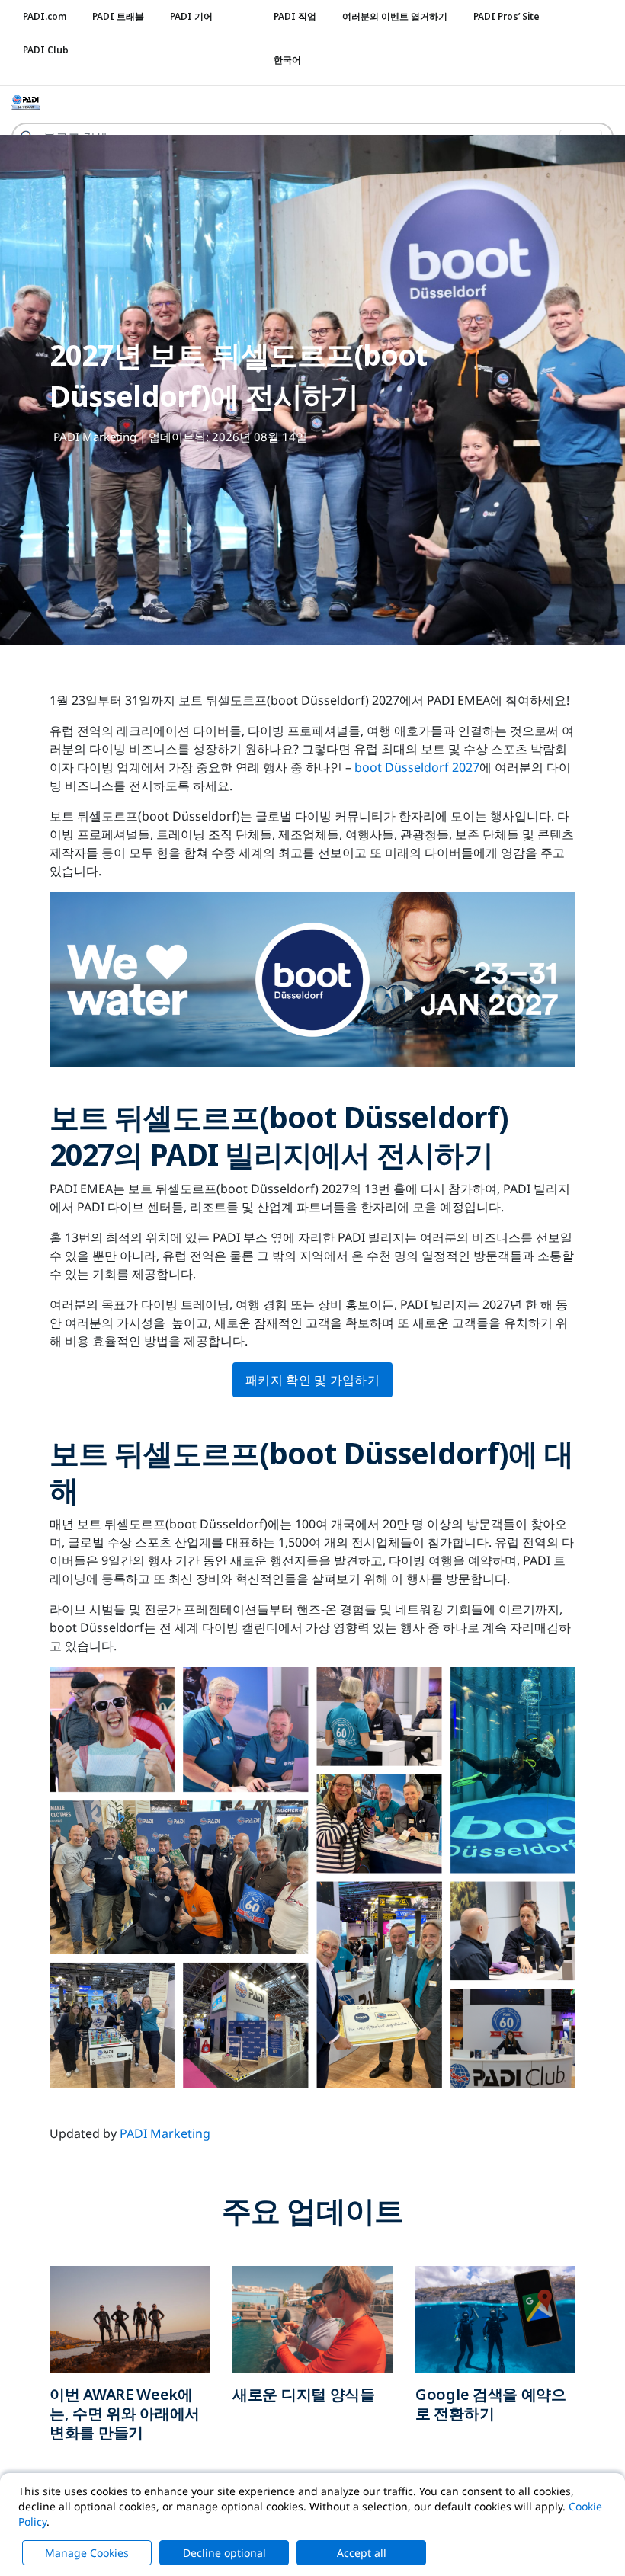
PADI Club (46, 50)
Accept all (362, 2553)
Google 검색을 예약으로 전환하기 (491, 2404)
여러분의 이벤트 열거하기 (395, 16)
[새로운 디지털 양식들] (312, 2318)
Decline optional (224, 2553)
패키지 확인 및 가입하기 (312, 1380)
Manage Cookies (87, 2553)
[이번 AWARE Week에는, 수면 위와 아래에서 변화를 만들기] (130, 2318)
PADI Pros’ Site (506, 16)
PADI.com (45, 16)
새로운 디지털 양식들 (304, 2394)
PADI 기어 (191, 16)
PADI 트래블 (118, 16)
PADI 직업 (295, 16)
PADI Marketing (95, 437)
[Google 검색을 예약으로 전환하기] (495, 2318)
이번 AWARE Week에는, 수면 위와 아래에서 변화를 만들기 (125, 2413)
